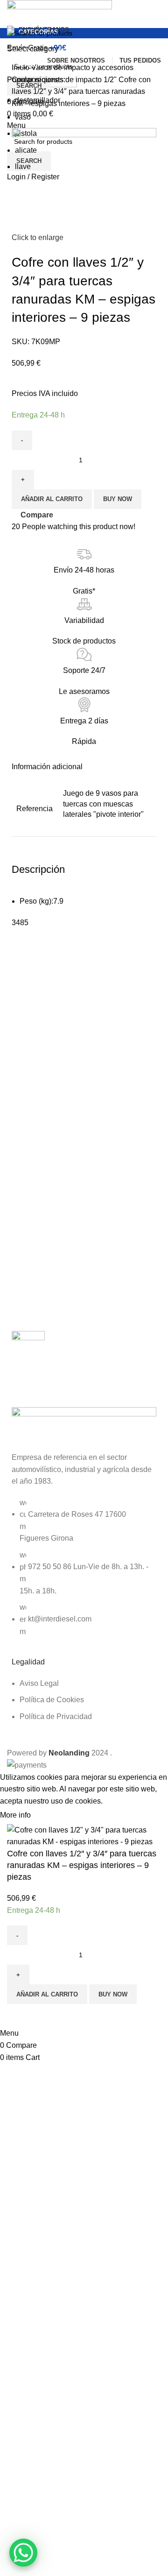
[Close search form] (12, 12)
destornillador (38, 100)
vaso (23, 117)
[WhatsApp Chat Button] (23, 2553)
